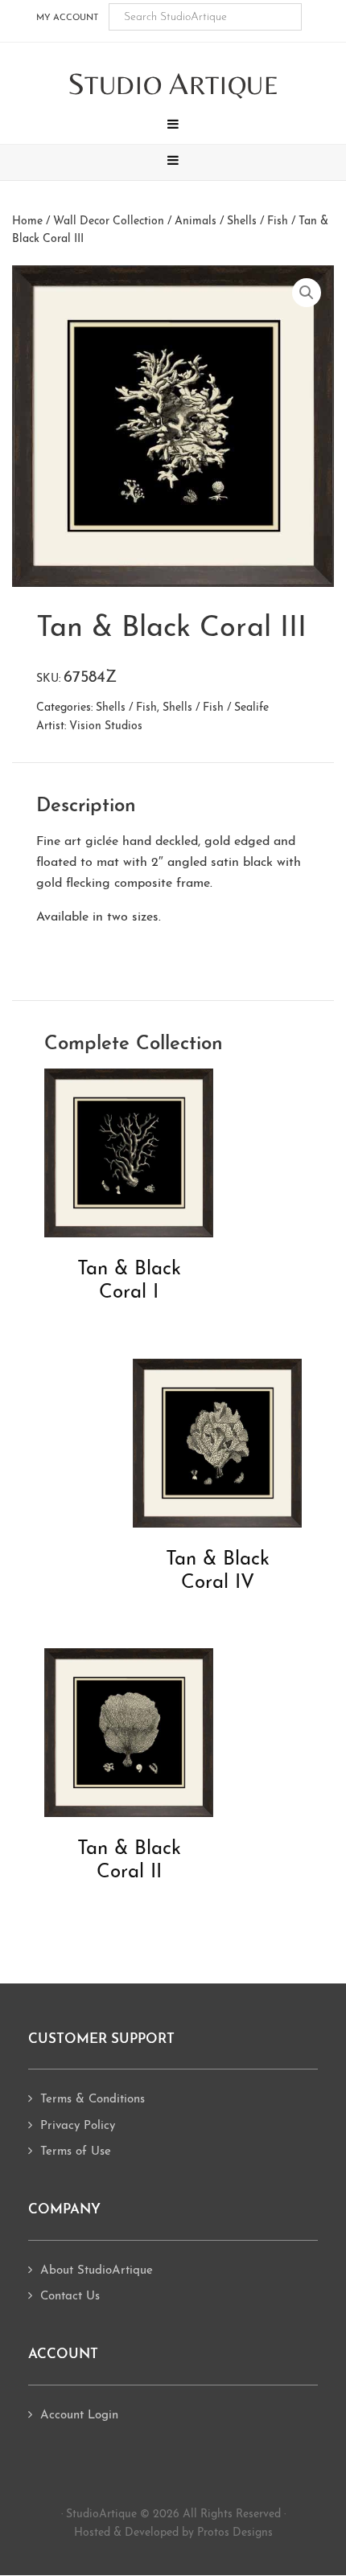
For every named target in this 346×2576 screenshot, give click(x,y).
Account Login (79, 2416)
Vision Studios (106, 726)
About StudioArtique (97, 2271)
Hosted (92, 2533)
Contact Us (70, 2297)
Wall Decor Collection (109, 222)
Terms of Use (76, 2152)
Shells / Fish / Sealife (216, 708)
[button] (173, 126)
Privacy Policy (78, 2126)
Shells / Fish (257, 222)
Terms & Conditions (93, 2100)
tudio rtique (173, 85)
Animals (196, 222)
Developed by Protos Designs (199, 2533)
